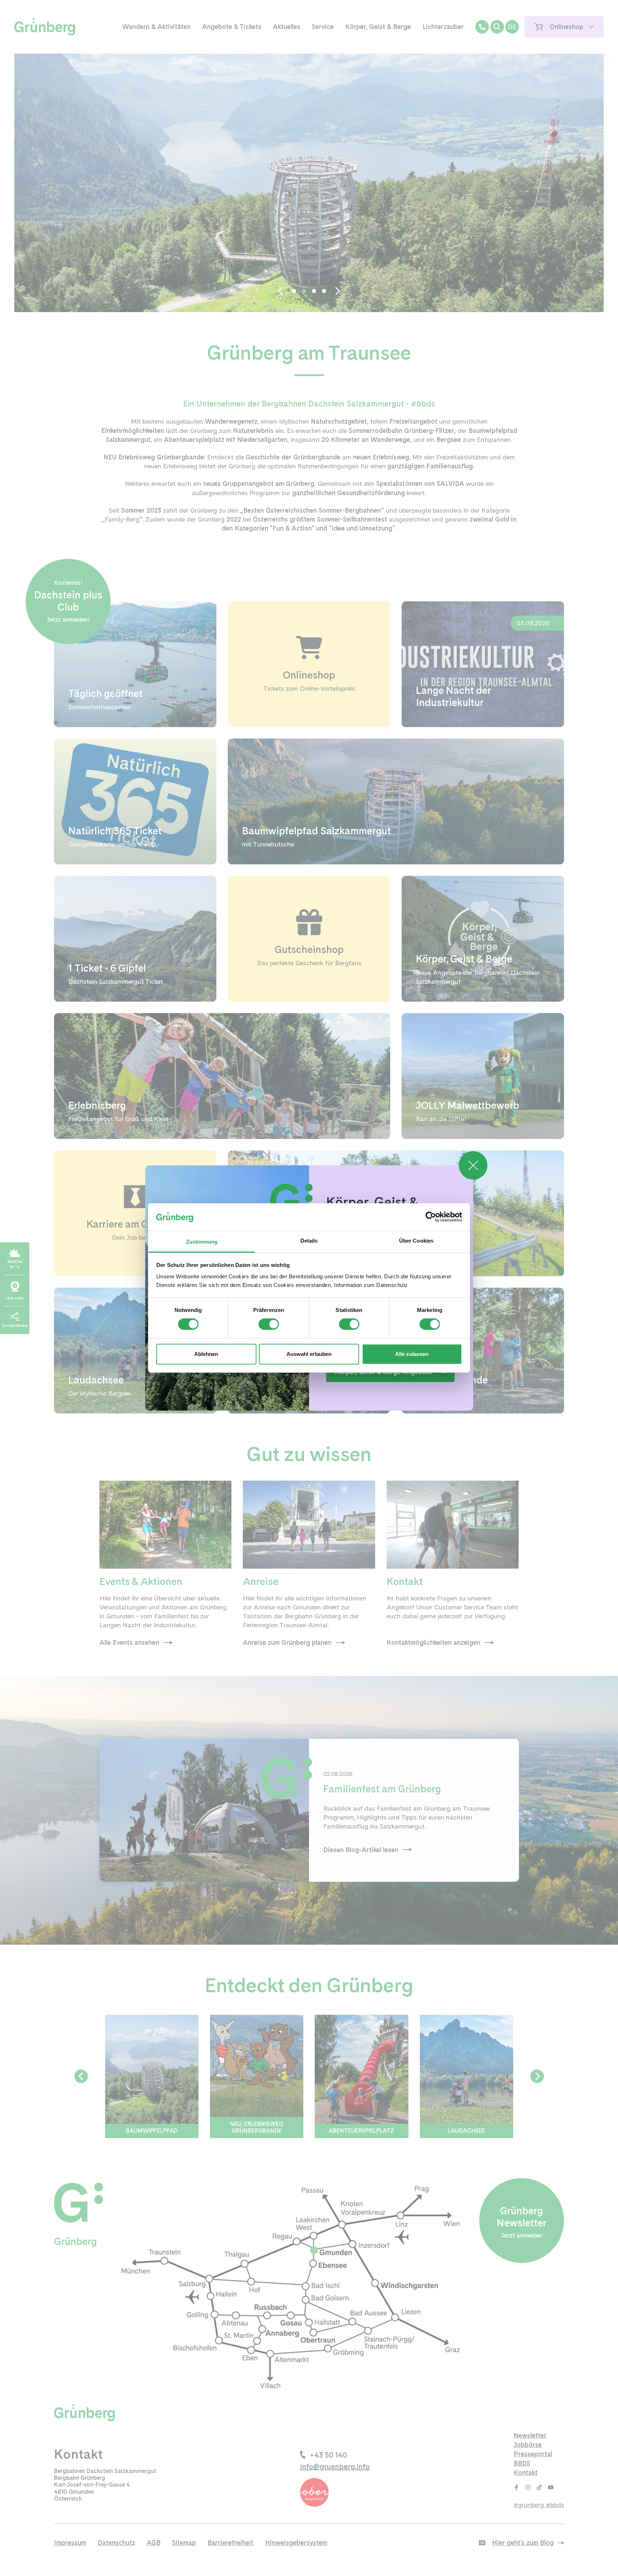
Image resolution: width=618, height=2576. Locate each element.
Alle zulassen (412, 1354)
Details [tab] (309, 1241)
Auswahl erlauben (309, 1354)
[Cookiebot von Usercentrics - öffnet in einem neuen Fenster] (431, 1217)
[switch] (269, 1324)
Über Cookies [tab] (416, 1241)
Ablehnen (206, 1354)
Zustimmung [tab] (202, 1242)
